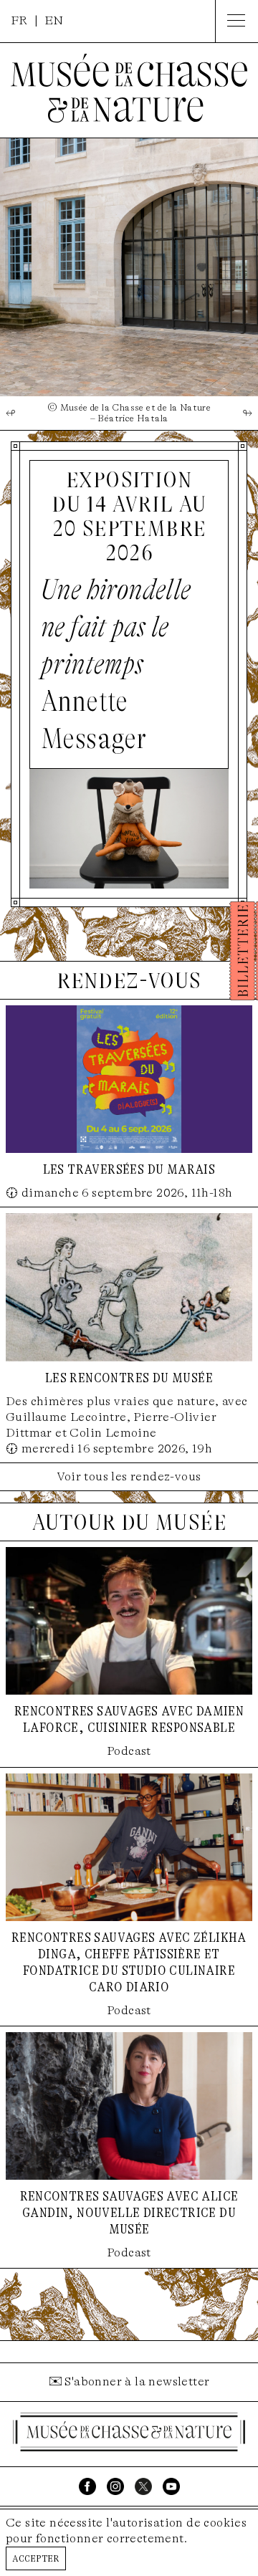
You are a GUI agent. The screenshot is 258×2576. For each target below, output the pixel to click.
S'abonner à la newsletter (137, 2381)
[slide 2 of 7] (129, 267)
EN (54, 20)
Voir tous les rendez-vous (129, 1476)
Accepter (36, 2558)
